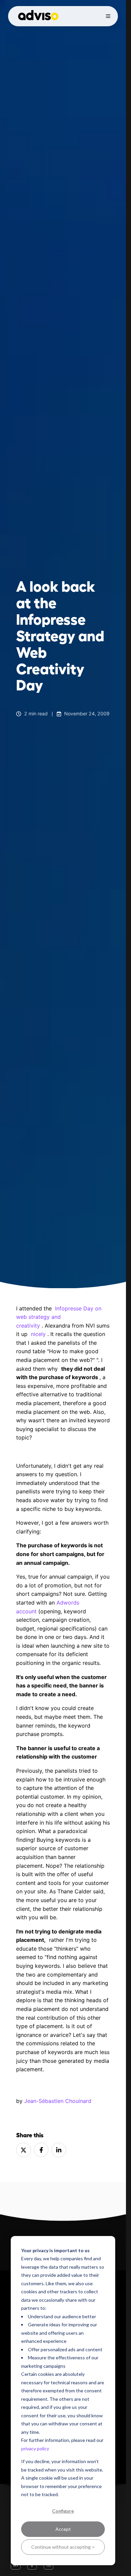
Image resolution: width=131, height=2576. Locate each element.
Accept (63, 2529)
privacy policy (35, 2448)
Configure (63, 2511)
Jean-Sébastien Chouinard (58, 2101)
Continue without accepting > (63, 2547)
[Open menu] (108, 16)
